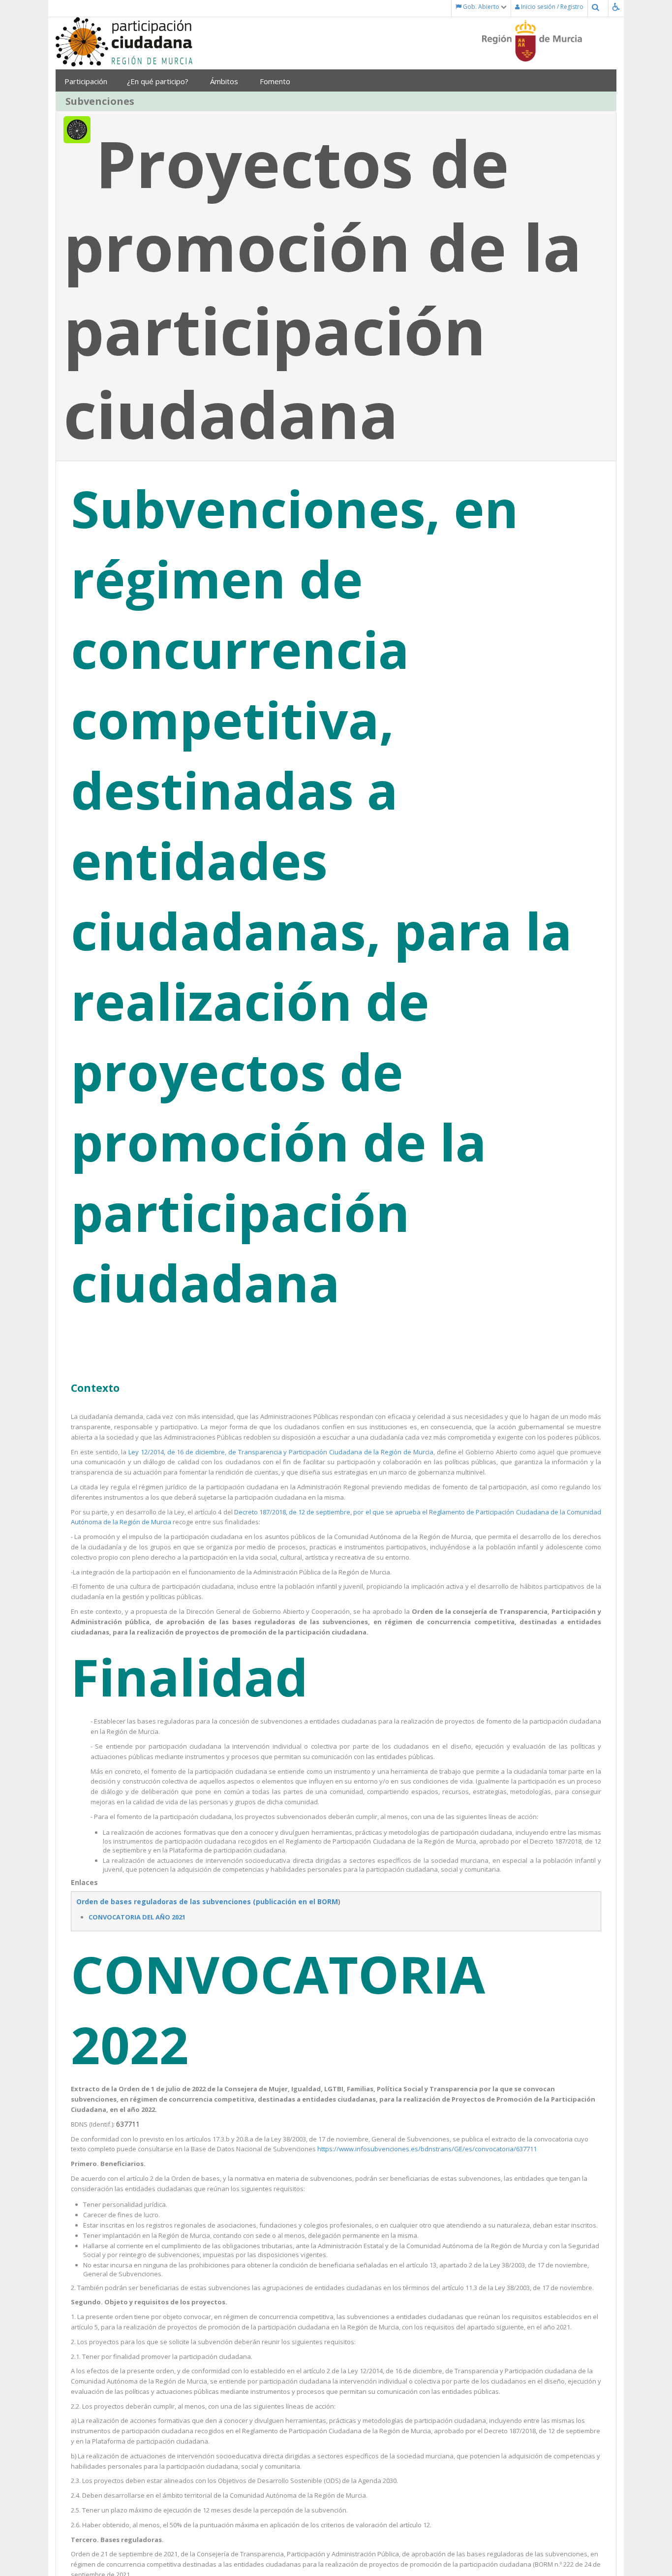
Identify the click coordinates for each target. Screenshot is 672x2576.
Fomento (276, 81)
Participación (86, 81)
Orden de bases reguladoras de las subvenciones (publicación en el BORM (207, 1901)
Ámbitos (225, 81)
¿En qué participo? (159, 81)
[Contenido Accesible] (618, 7)
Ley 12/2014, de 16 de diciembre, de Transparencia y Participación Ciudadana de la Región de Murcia (281, 1452)
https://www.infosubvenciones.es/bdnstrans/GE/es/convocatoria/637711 (427, 2149)
